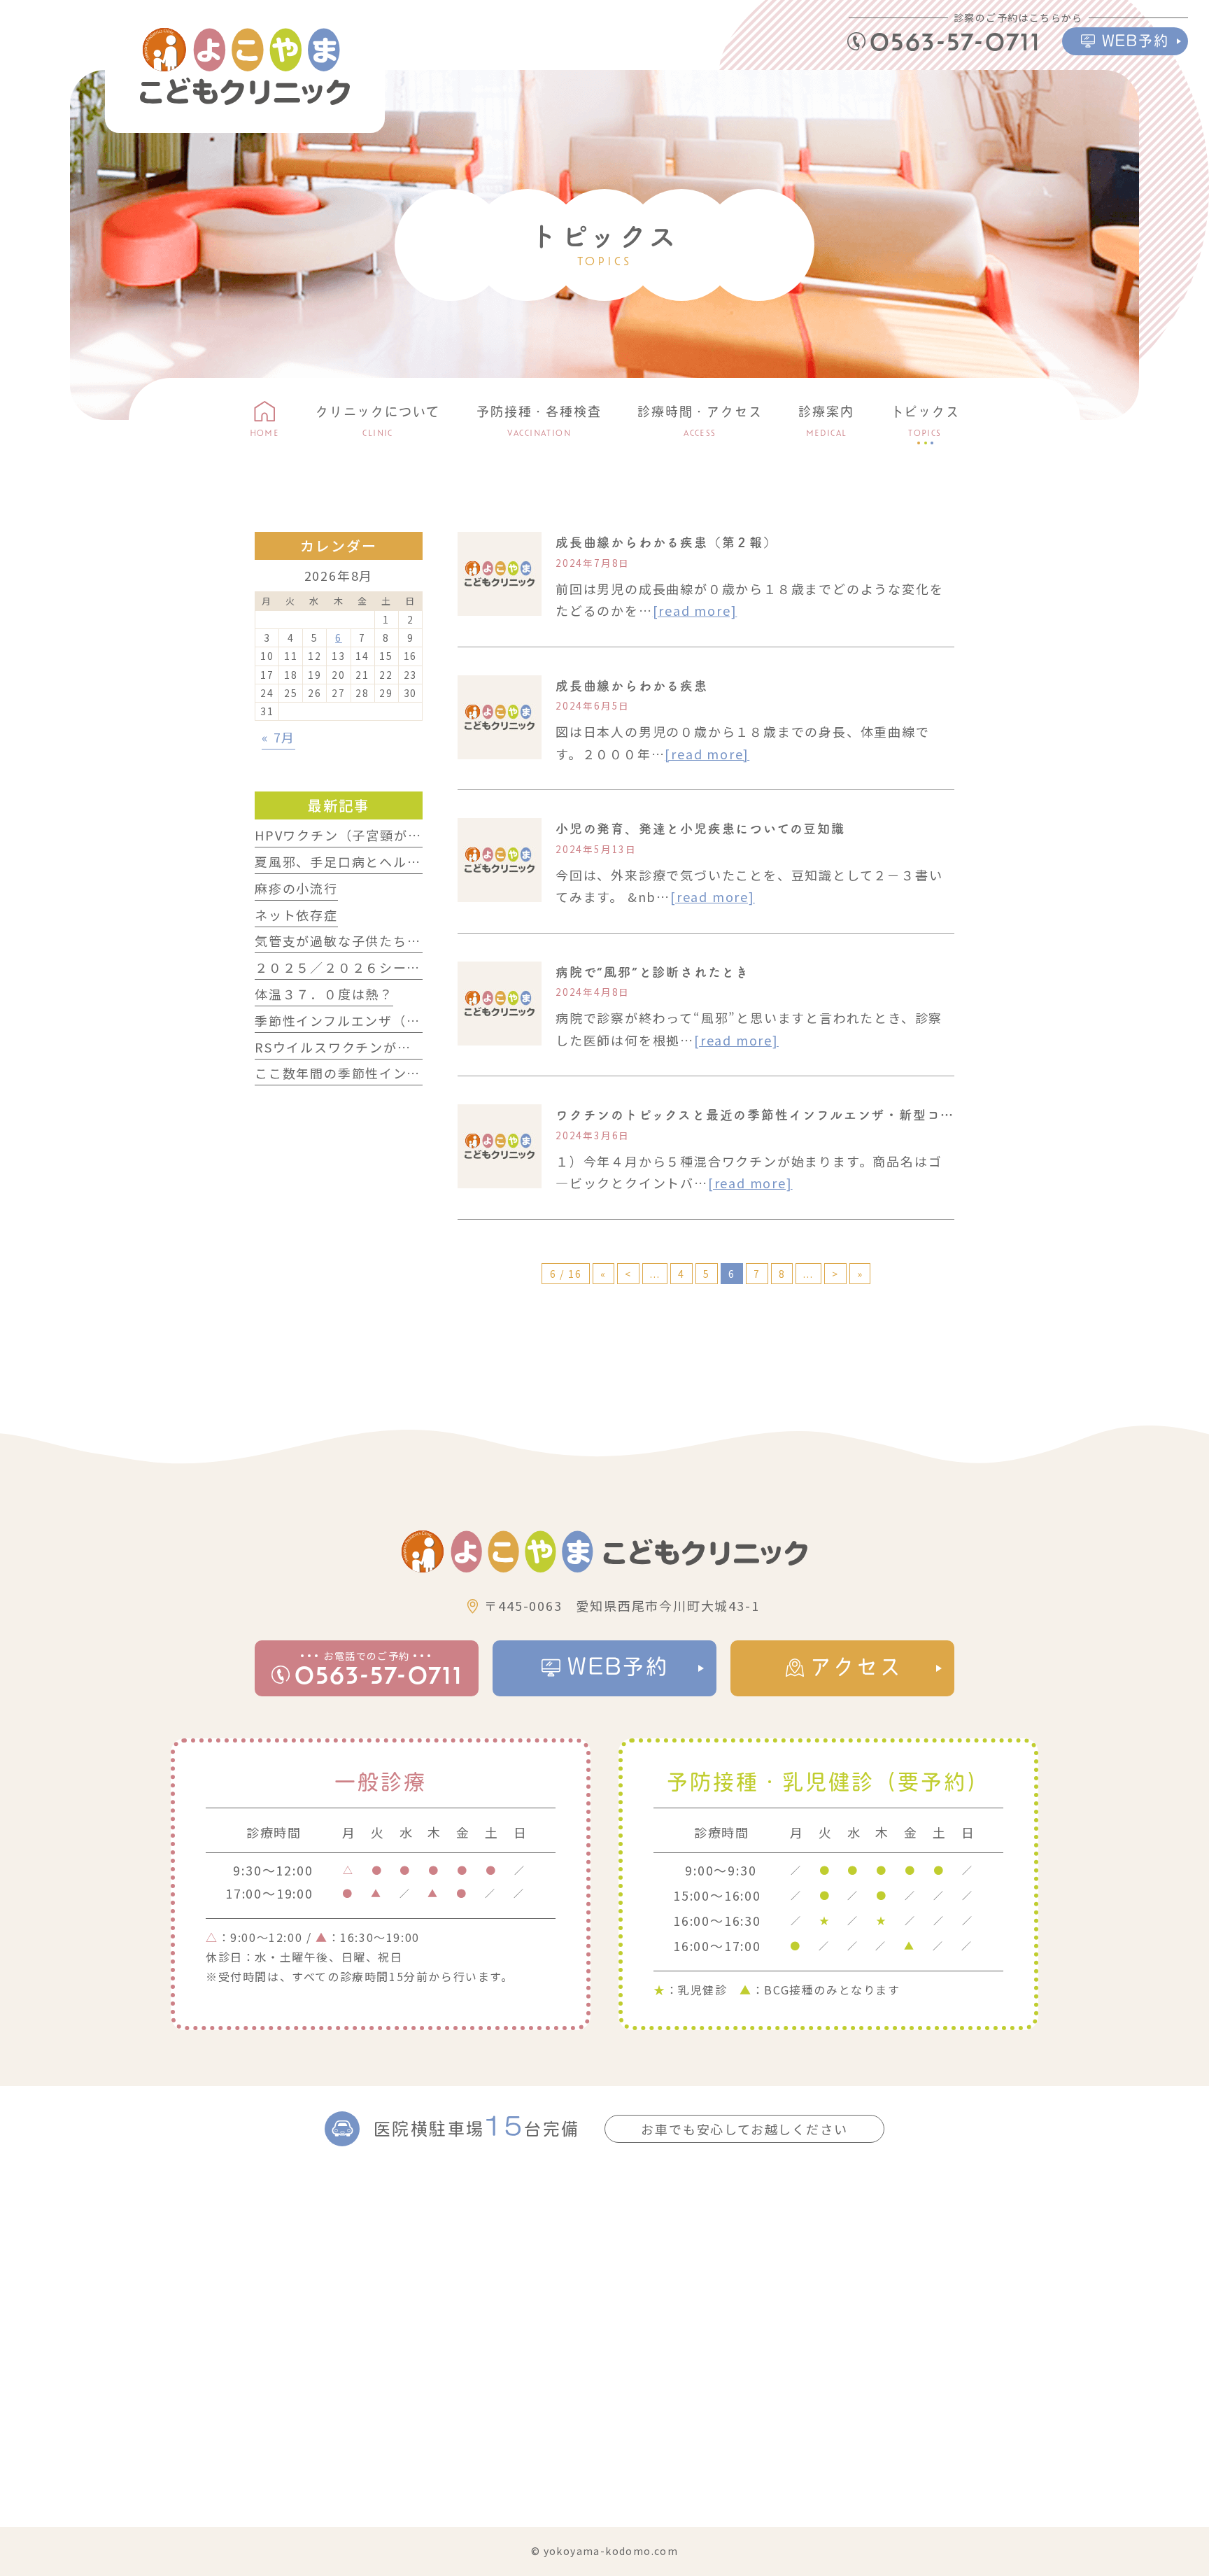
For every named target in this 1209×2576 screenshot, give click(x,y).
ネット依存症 (296, 915)
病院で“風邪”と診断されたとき (652, 972)
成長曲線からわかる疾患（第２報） (666, 542)
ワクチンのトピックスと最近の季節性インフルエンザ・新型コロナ (762, 1115)
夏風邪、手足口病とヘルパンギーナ (366, 861)
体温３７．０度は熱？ (324, 994)
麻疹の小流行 (296, 888)
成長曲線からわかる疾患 (632, 686)
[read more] (695, 610)
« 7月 (278, 737)
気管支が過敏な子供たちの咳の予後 (366, 941)
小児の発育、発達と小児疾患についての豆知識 (700, 829)
